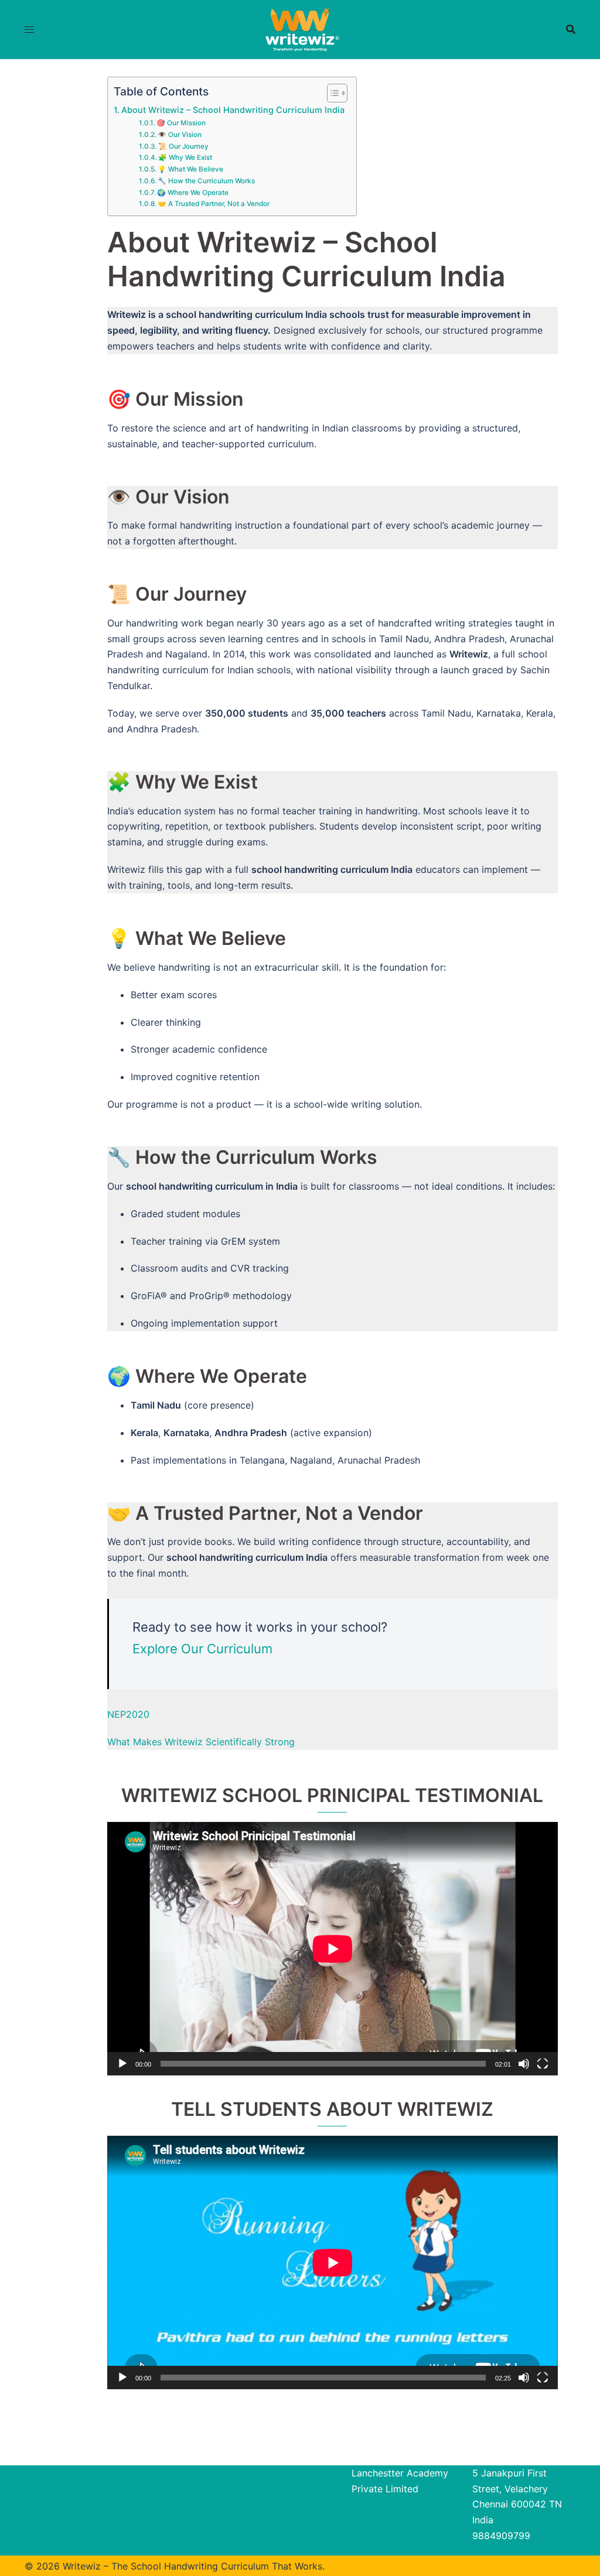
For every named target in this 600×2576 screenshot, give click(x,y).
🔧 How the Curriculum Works (206, 181)
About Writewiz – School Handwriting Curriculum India (233, 110)
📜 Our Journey (183, 146)
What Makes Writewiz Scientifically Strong (201, 1742)
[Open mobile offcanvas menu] (29, 30)
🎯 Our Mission (181, 123)
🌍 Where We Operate (193, 193)
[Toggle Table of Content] (331, 93)
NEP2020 (128, 1714)
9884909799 (501, 2536)
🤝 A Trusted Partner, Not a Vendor (214, 204)
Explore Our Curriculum (202, 1649)
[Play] (122, 2064)
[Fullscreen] (543, 2064)
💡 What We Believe (190, 169)
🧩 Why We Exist (185, 157)
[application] (333, 1949)
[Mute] (524, 2064)
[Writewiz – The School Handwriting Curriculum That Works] (300, 28)
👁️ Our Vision (180, 135)
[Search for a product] (571, 29)
